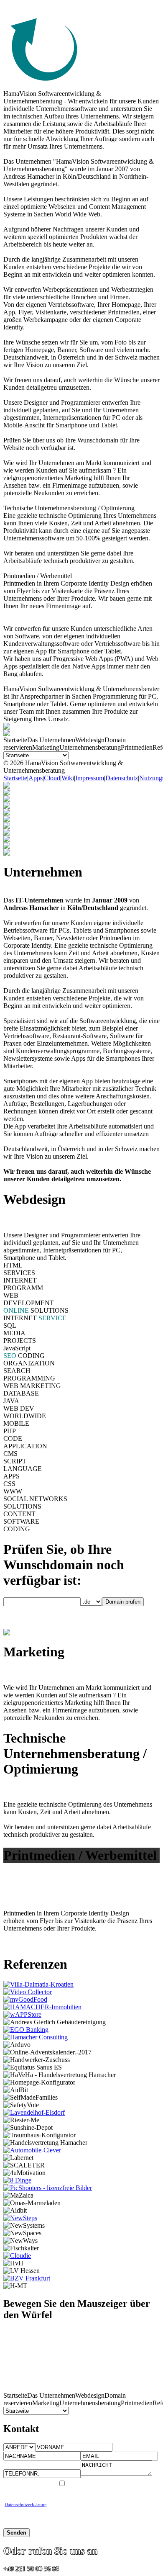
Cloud (52, 778)
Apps (36, 778)
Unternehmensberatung (90, 747)
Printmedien (137, 747)
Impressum (90, 778)
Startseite (15, 740)
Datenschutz (122, 778)
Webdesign (90, 740)
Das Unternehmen (51, 740)
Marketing (46, 747)
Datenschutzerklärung (26, 2504)
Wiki (68, 778)
